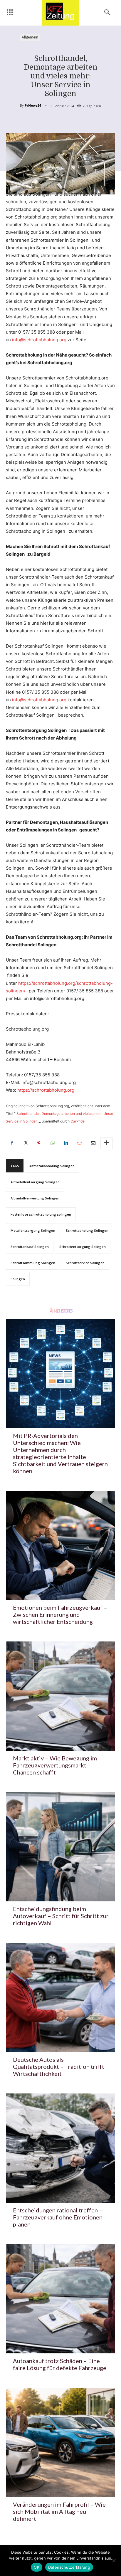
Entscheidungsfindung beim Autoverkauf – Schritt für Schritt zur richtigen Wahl (61, 1916)
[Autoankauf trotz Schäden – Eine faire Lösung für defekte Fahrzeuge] (60, 2299)
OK (37, 2567)
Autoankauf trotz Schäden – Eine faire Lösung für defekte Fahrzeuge (60, 2364)
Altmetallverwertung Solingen (35, 1198)
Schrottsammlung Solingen (33, 1263)
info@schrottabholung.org (39, 340)
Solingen (18, 1279)
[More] (107, 1143)
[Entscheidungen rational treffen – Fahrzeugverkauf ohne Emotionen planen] (60, 2148)
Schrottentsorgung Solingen (83, 1247)
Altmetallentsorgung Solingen (35, 1182)
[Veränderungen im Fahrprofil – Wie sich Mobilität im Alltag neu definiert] (60, 2442)
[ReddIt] (79, 1143)
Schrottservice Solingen (85, 1263)
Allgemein (30, 37)
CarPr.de (78, 1121)
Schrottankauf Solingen (30, 1247)
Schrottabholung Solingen (87, 1230)
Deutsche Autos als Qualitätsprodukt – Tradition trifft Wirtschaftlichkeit (59, 2066)
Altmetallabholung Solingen (52, 1166)
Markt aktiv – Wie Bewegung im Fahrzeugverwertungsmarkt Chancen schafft (55, 1765)
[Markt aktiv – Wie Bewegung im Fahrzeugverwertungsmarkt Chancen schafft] (60, 1696)
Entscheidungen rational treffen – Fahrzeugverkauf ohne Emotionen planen (58, 2217)
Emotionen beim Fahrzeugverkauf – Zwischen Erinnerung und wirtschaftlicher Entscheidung (60, 1614)
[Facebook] (12, 1143)
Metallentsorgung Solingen (33, 1230)
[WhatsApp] (52, 1143)
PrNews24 (33, 105)
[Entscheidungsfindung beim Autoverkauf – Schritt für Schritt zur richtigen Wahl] (60, 1847)
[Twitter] (25, 1143)
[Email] (93, 1143)
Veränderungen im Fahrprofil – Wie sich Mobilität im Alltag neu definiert (59, 2511)
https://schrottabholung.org (46, 1090)
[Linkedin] (66, 1143)
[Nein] (114, 2560)
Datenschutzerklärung (69, 2567)
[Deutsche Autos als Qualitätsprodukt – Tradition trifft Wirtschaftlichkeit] (60, 1997)
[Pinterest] (39, 1143)
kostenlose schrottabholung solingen (41, 1214)
